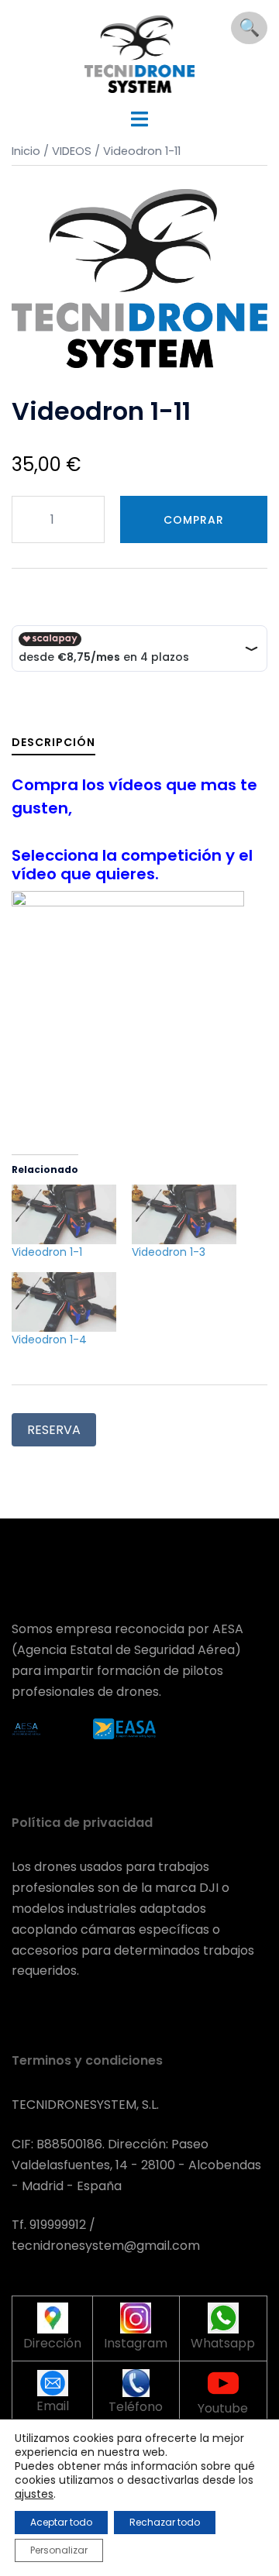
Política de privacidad (82, 1823)
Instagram (136, 2343)
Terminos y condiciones (87, 2060)
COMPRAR (194, 520)
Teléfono (136, 2407)
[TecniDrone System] (140, 53)
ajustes (34, 2494)
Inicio (26, 151)
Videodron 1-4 (49, 1340)
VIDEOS (72, 151)
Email (53, 2406)
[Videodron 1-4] (64, 1302)
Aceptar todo (61, 2522)
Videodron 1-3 (169, 1252)
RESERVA (54, 1430)
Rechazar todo (165, 2522)
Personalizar (59, 2550)
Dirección (52, 2343)
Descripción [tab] (53, 742)
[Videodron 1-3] (184, 1214)
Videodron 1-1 (47, 1252)
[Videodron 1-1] (64, 1214)
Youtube (223, 2408)
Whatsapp (223, 2343)
